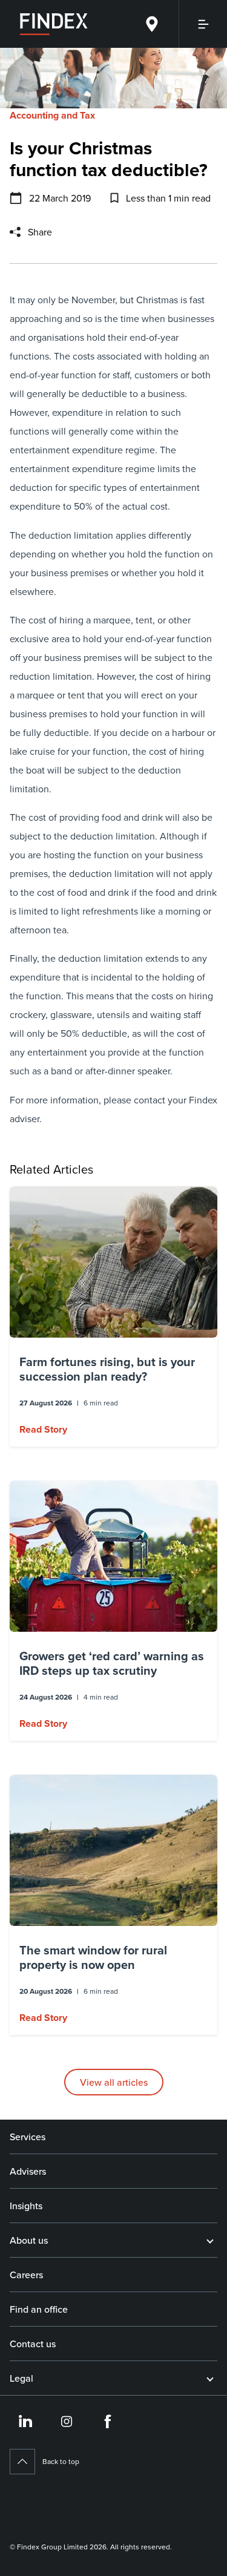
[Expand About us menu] (210, 2240)
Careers (26, 2275)
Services (28, 2137)
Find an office (39, 2309)
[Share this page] (15, 232)
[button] (113, 1316)
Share (40, 232)
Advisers (28, 2171)
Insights (26, 2206)
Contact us (33, 2344)
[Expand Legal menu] (210, 2378)
